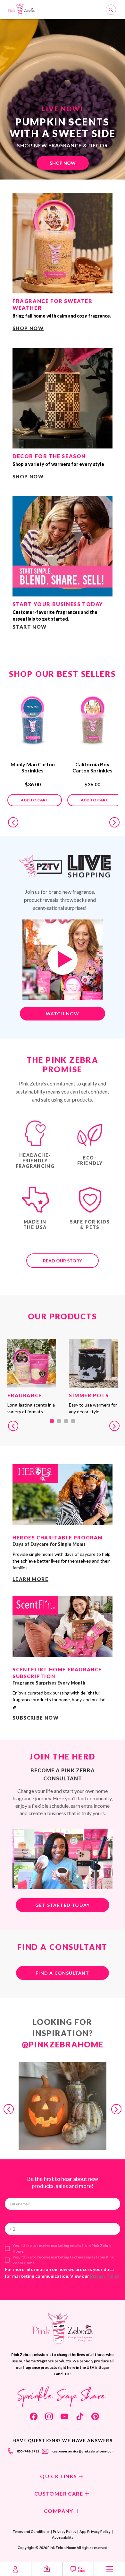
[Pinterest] (95, 2416)
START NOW (30, 627)
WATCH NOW (63, 1014)
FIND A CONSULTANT (62, 1973)
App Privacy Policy (95, 2531)
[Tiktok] (80, 2416)
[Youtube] (64, 2416)
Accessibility (63, 2537)
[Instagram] (49, 2416)
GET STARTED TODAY (63, 1905)
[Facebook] (34, 2416)
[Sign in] (16, 2569)
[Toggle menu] (109, 2569)
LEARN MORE (30, 1579)
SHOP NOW (63, 163)
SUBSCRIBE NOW (36, 1718)
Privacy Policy (105, 2276)
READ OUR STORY (63, 1261)
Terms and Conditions (31, 2531)
